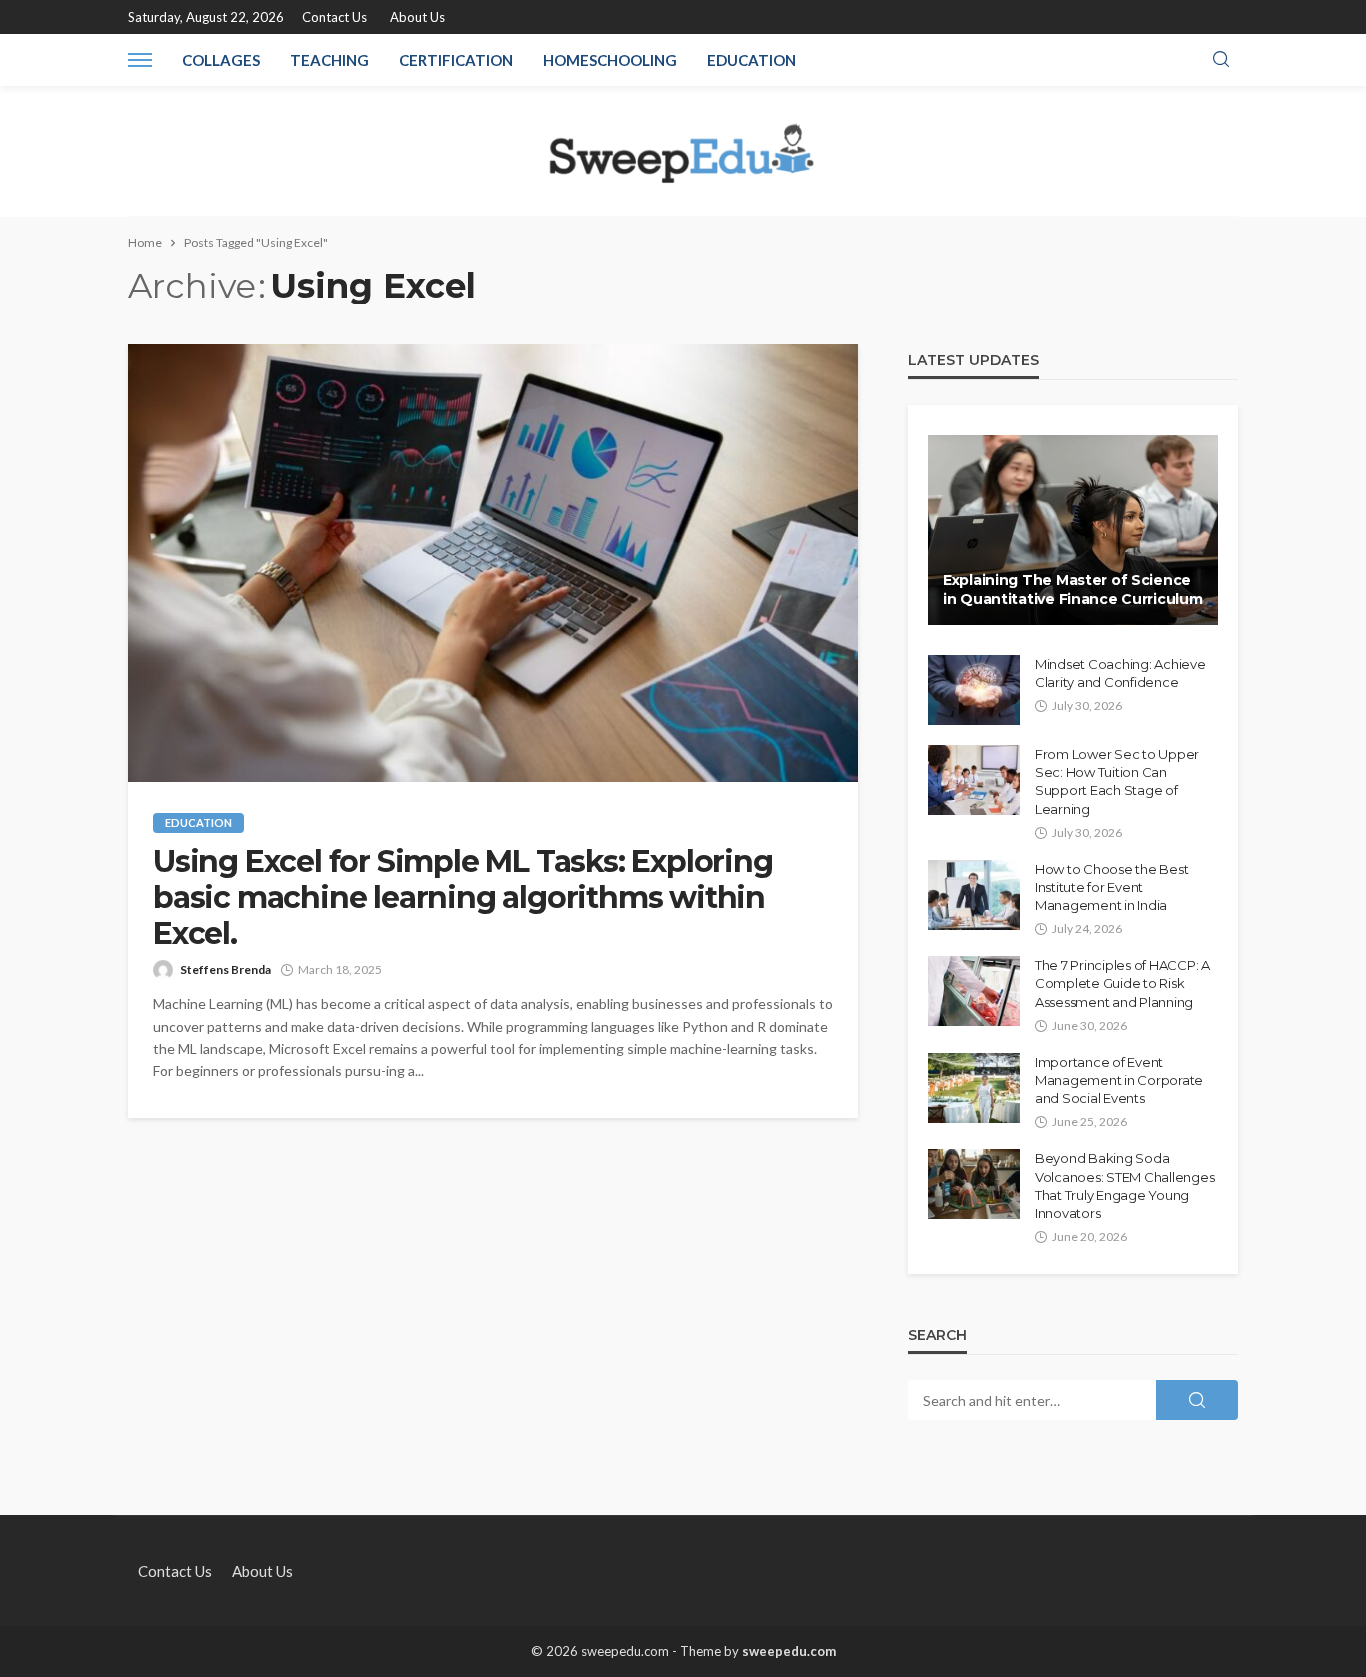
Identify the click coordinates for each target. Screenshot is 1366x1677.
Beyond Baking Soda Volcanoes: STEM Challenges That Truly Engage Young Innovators (1124, 1185)
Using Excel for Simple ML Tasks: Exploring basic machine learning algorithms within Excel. (463, 898)
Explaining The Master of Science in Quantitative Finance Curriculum (1072, 590)
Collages (221, 60)
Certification (456, 60)
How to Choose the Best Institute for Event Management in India (1111, 887)
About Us (417, 17)
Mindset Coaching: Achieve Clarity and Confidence (1120, 673)
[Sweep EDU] (682, 151)
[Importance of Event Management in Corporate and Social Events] (974, 1088)
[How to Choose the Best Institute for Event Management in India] (974, 895)
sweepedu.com (789, 1651)
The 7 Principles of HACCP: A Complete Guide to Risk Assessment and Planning (1122, 983)
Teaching (329, 60)
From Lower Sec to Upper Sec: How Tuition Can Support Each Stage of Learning (1117, 781)
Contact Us (334, 17)
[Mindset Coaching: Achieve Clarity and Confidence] (974, 690)
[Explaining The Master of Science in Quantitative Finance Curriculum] (1073, 530)
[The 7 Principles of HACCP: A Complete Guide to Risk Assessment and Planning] (974, 991)
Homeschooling (610, 60)
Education (751, 60)
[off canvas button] (140, 60)
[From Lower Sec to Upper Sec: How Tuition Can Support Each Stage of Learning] (974, 780)
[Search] (1221, 60)
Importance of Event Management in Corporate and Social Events (1119, 1080)
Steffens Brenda (225, 969)
